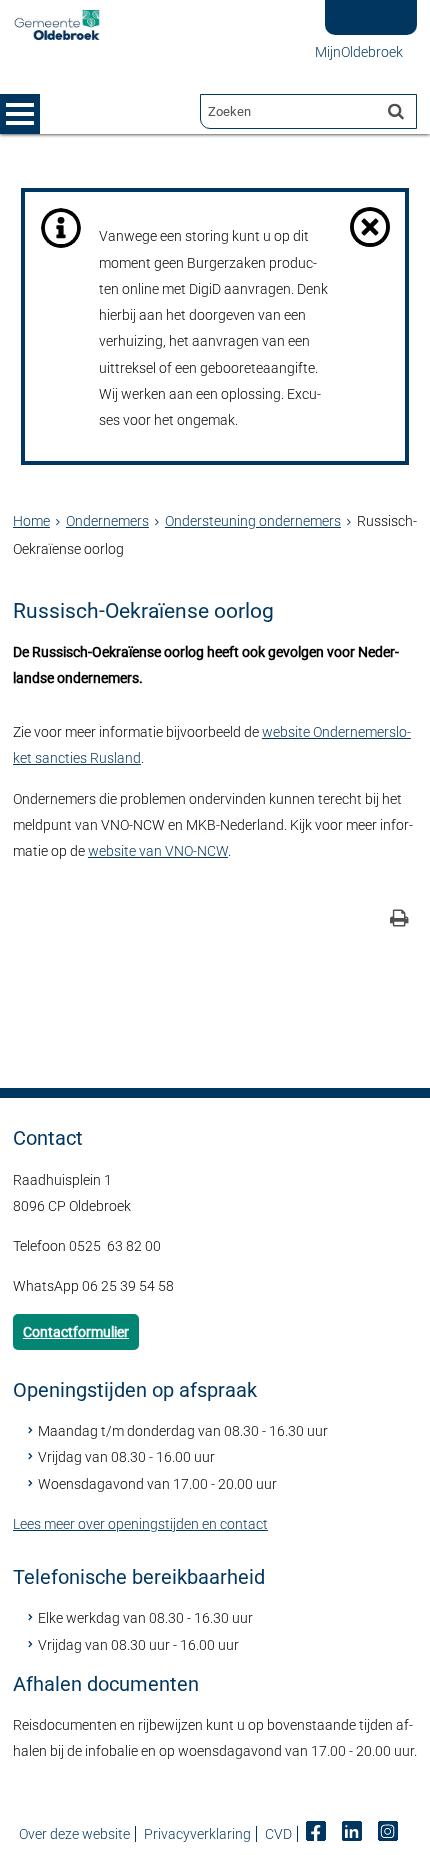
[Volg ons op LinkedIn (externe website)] (353, 1834)
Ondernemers (107, 521)
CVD (278, 1834)
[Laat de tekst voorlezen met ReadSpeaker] (363, 7)
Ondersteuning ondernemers (253, 521)
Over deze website (74, 1834)
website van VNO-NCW (158, 851)
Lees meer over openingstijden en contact (140, 1524)
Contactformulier (76, 1332)
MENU (20, 114)
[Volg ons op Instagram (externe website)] (389, 1834)
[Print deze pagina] (399, 920)
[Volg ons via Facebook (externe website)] (317, 1834)
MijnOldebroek (359, 52)
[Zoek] (396, 111)
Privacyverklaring (197, 1834)
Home (31, 521)
